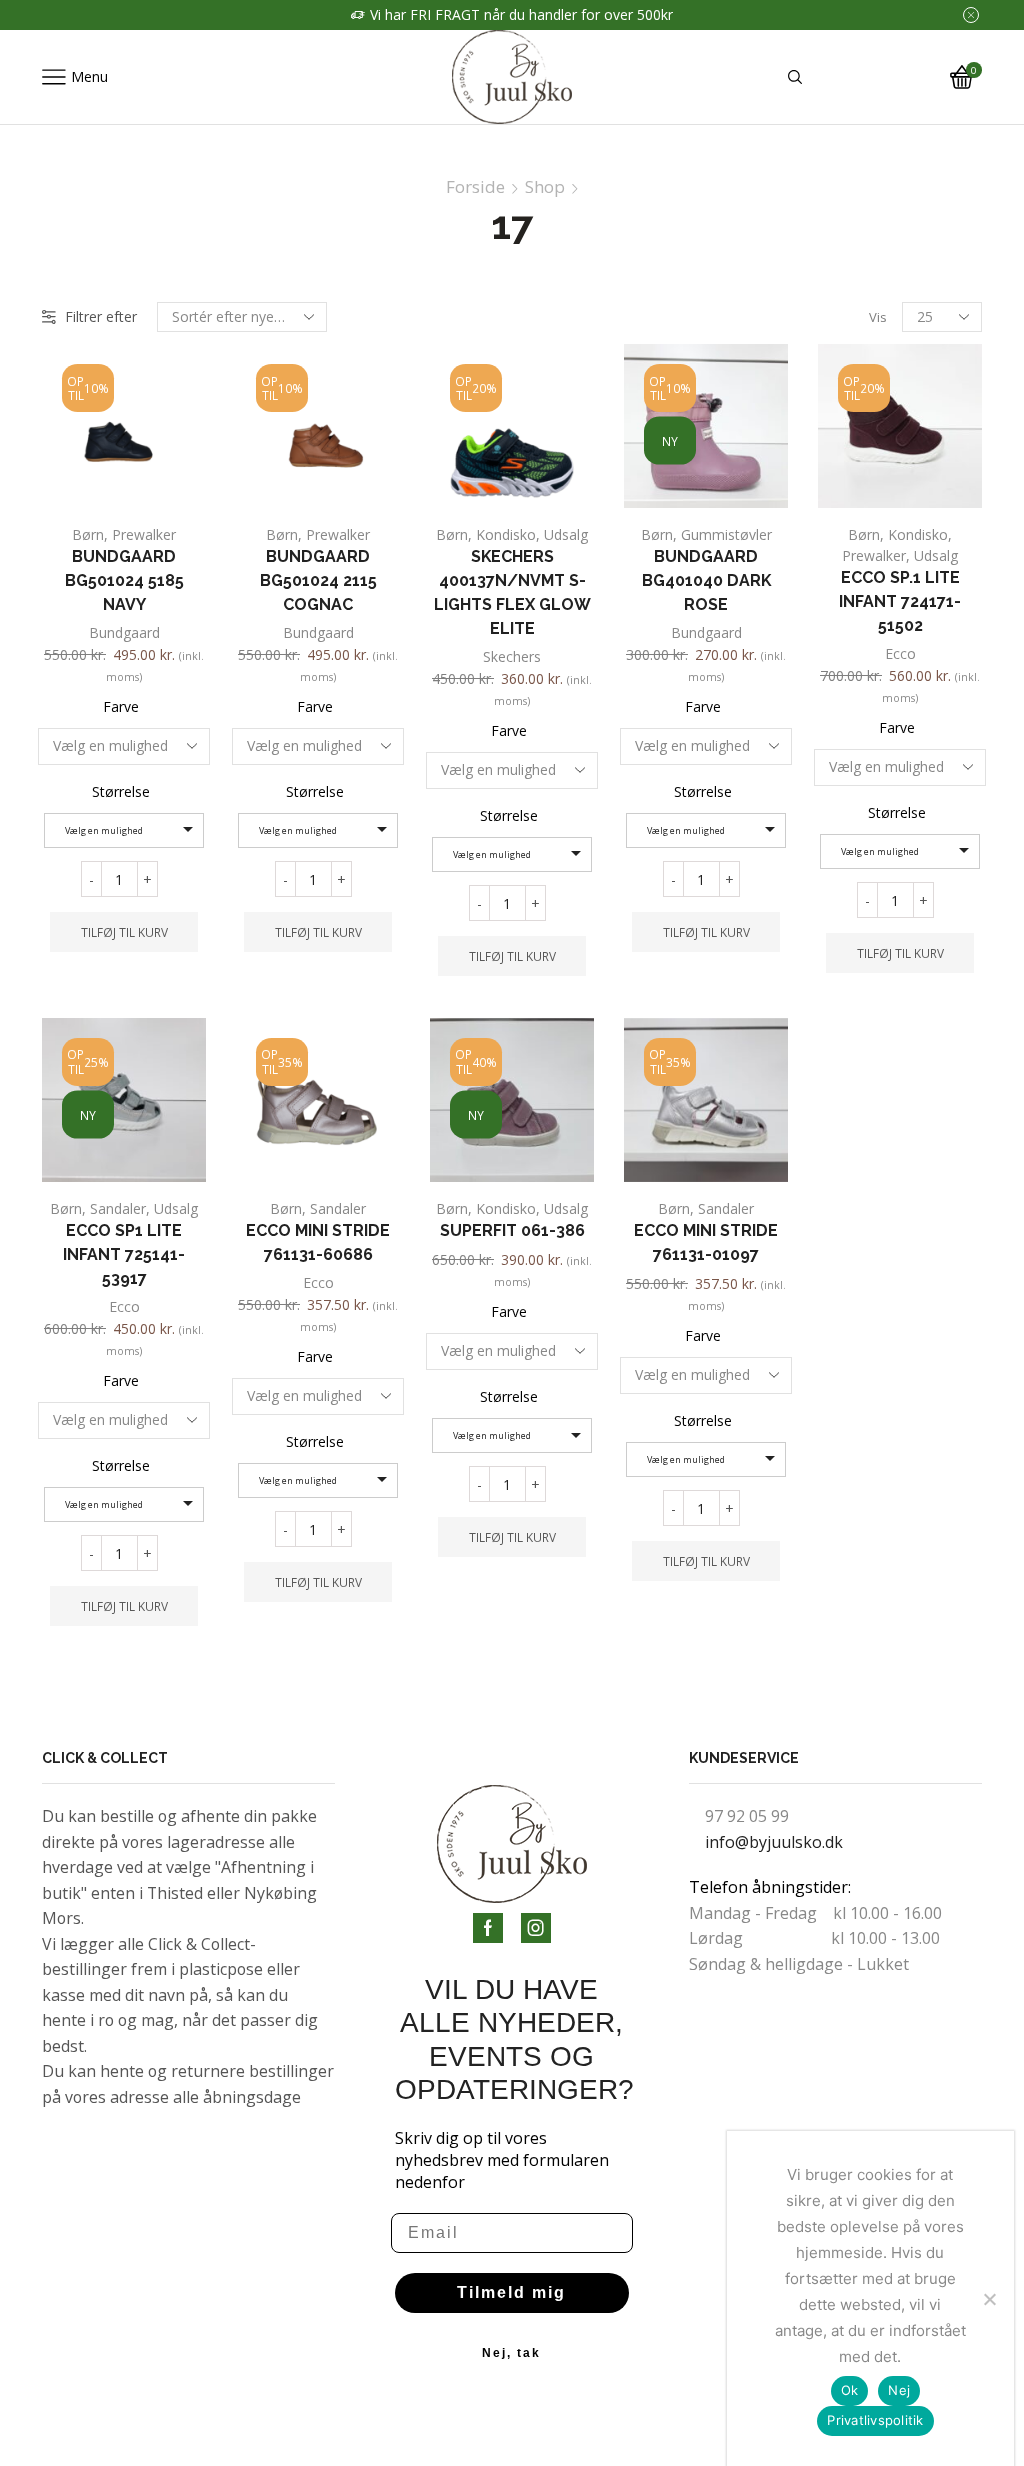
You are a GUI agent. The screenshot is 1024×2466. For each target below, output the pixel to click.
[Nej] (989, 2299)
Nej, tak (511, 2353)
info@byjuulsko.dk (774, 1842)
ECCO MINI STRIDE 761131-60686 (318, 1242)
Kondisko (506, 534)
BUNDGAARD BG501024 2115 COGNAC (318, 580)
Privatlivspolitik (875, 2420)
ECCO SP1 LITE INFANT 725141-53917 (124, 1254)
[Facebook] (488, 1928)
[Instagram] (536, 1928)
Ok (850, 2390)
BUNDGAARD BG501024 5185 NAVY (124, 580)
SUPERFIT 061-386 (512, 1230)
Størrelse (121, 791)
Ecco (900, 653)
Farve (121, 706)
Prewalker (144, 534)
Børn (88, 534)
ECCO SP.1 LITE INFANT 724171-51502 (900, 601)
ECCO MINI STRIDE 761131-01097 (706, 1242)
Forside (475, 187)
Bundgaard (124, 632)
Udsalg (566, 534)
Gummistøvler (726, 534)
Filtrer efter (101, 316)
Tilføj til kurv (124, 932)
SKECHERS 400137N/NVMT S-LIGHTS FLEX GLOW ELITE (512, 592)
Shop (545, 187)
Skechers (512, 656)
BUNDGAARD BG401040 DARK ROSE (706, 580)
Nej (899, 2390)
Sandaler (118, 1208)
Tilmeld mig (511, 2292)
